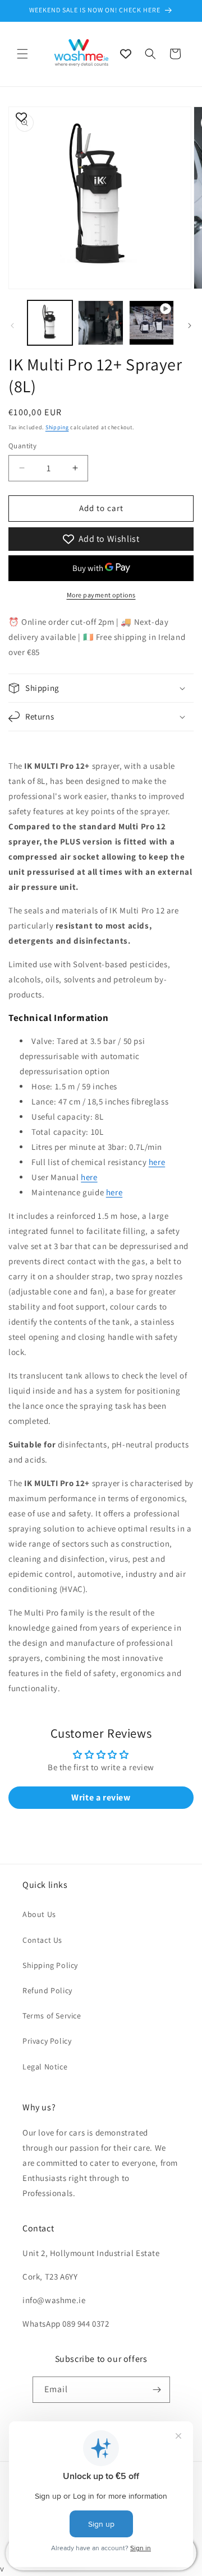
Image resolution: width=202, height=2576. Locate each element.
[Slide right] (190, 326)
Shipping (57, 427)
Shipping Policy (50, 1965)
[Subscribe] (157, 2390)
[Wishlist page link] (126, 54)
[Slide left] (12, 326)
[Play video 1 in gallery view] (151, 323)
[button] (22, 54)
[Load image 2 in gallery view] (100, 323)
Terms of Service (52, 2016)
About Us (39, 1914)
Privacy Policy (47, 2041)
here (157, 1162)
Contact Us (42, 1940)
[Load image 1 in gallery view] (50, 323)
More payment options (101, 595)
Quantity (22, 446)
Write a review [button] (101, 1797)
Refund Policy (47, 1990)
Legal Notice (45, 2067)
